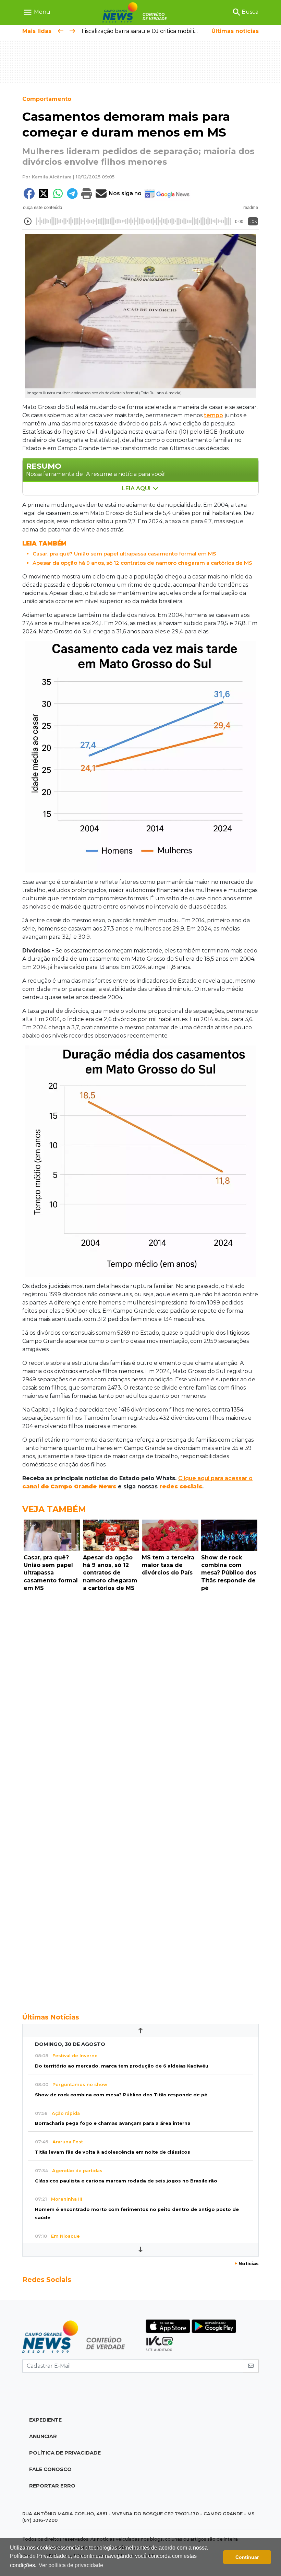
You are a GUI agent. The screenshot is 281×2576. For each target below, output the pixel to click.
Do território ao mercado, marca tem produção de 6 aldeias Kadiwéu (122, 2066)
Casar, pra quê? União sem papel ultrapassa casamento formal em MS (124, 554)
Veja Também (54, 1509)
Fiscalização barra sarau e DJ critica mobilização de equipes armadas (174, 31)
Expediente (45, 2420)
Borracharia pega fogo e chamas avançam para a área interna (113, 2123)
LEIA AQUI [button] (137, 488)
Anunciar (43, 2436)
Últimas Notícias (51, 2017)
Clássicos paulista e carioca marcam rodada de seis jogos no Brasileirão (126, 2181)
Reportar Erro (52, 2486)
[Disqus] (140, 1689)
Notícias (247, 2264)
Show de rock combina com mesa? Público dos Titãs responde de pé (121, 2095)
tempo (213, 415)
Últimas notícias (235, 31)
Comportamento (47, 99)
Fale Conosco (50, 2469)
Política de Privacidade (65, 2453)
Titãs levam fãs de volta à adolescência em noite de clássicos (113, 2152)
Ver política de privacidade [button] (71, 2565)
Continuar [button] (247, 2557)
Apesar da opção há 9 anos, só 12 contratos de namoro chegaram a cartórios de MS (142, 563)
